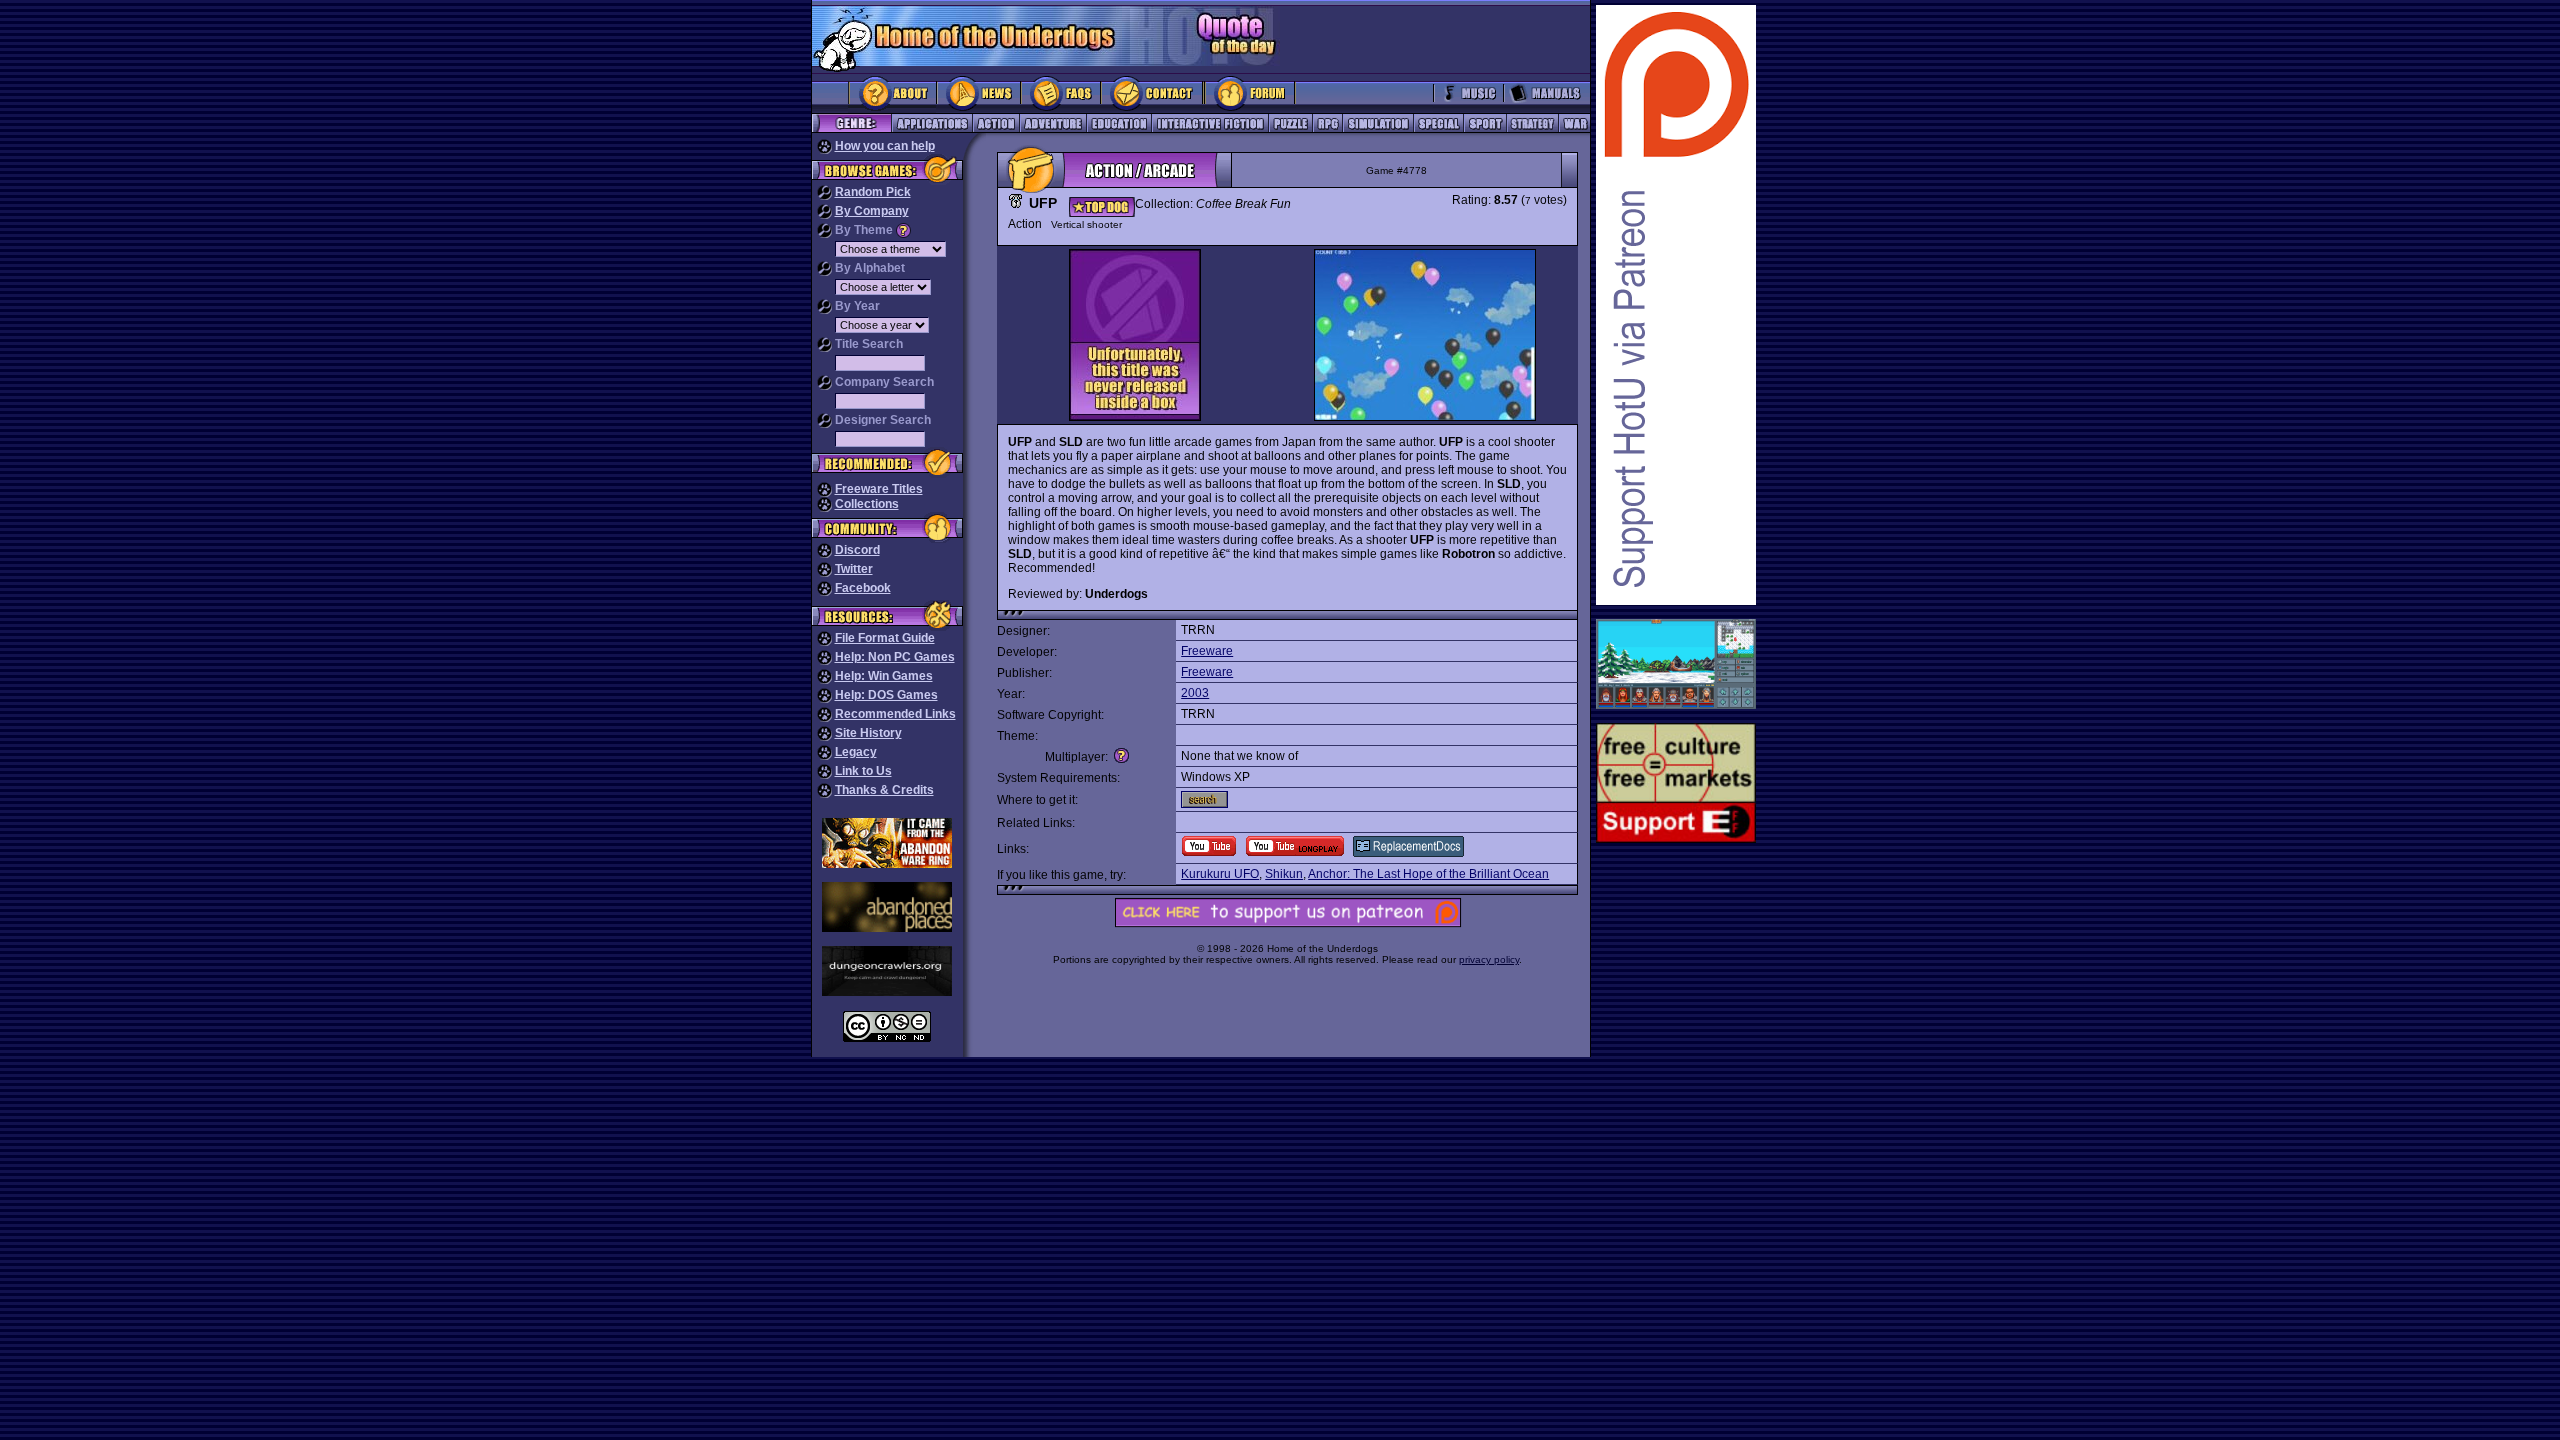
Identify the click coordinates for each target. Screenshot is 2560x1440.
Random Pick (873, 192)
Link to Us (863, 771)
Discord (857, 550)
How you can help (885, 146)
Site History (868, 733)
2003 (1195, 693)
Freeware (1207, 651)
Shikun (1284, 874)
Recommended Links (895, 714)
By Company (872, 211)
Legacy (856, 752)
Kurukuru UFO (1220, 874)
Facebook (863, 588)
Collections (867, 504)
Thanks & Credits (884, 790)
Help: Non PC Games (895, 657)
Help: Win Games (884, 676)
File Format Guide (885, 638)
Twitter (854, 569)
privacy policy (1489, 959)
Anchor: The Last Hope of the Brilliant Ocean (1428, 874)
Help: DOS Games (886, 695)
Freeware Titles (879, 489)
